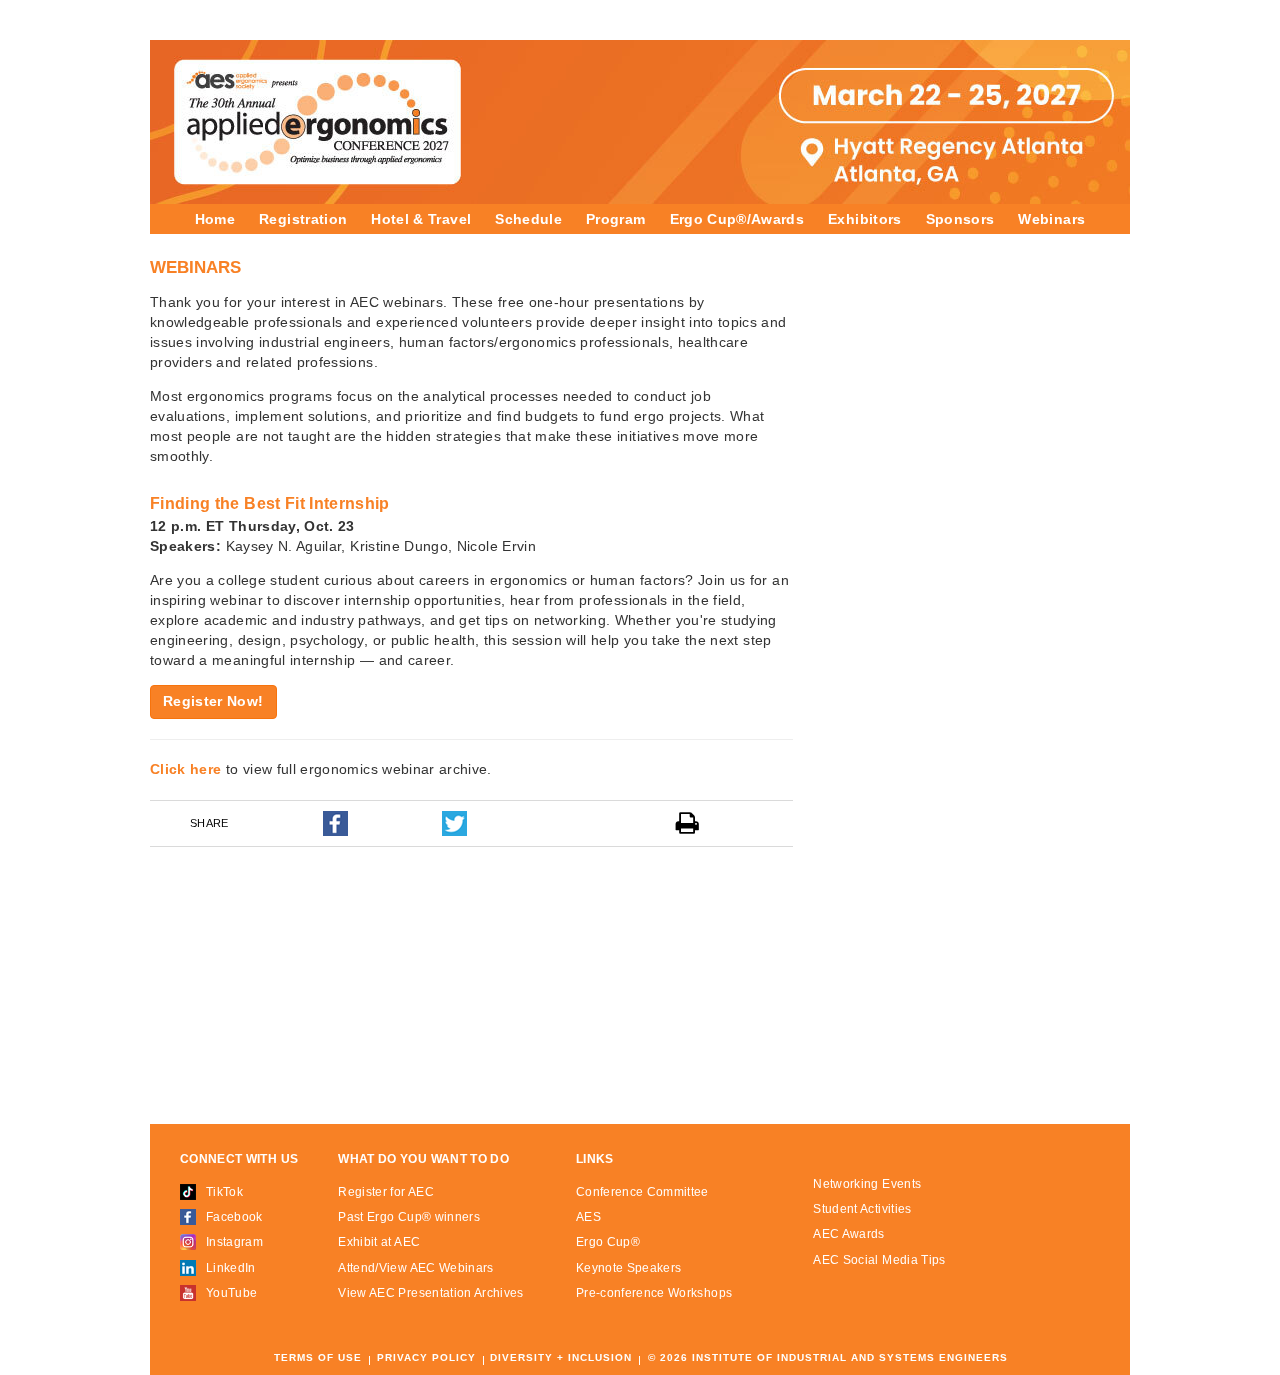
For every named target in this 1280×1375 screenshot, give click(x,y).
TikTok (224, 1192)
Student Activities (862, 1209)
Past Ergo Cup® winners (409, 1217)
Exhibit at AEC (379, 1242)
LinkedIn (231, 1268)
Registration (303, 219)
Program (615, 219)
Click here (186, 769)
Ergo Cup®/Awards (737, 219)
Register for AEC (386, 1192)
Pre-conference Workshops (654, 1293)
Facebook (234, 1217)
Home (215, 219)
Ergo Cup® (608, 1242)
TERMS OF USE (318, 1357)
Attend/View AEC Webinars (415, 1268)
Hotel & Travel (421, 219)
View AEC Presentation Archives (431, 1293)
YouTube (231, 1293)
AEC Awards (849, 1234)
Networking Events (867, 1184)
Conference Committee (642, 1192)
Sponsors (960, 219)
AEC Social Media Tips (879, 1260)
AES (588, 1217)
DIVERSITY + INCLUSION (561, 1357)
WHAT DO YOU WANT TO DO (423, 1159)
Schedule (528, 219)
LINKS (595, 1159)
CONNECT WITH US (239, 1159)
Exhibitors (865, 219)
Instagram (234, 1242)
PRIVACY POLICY (426, 1357)
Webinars (1051, 219)
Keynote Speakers (629, 1268)
